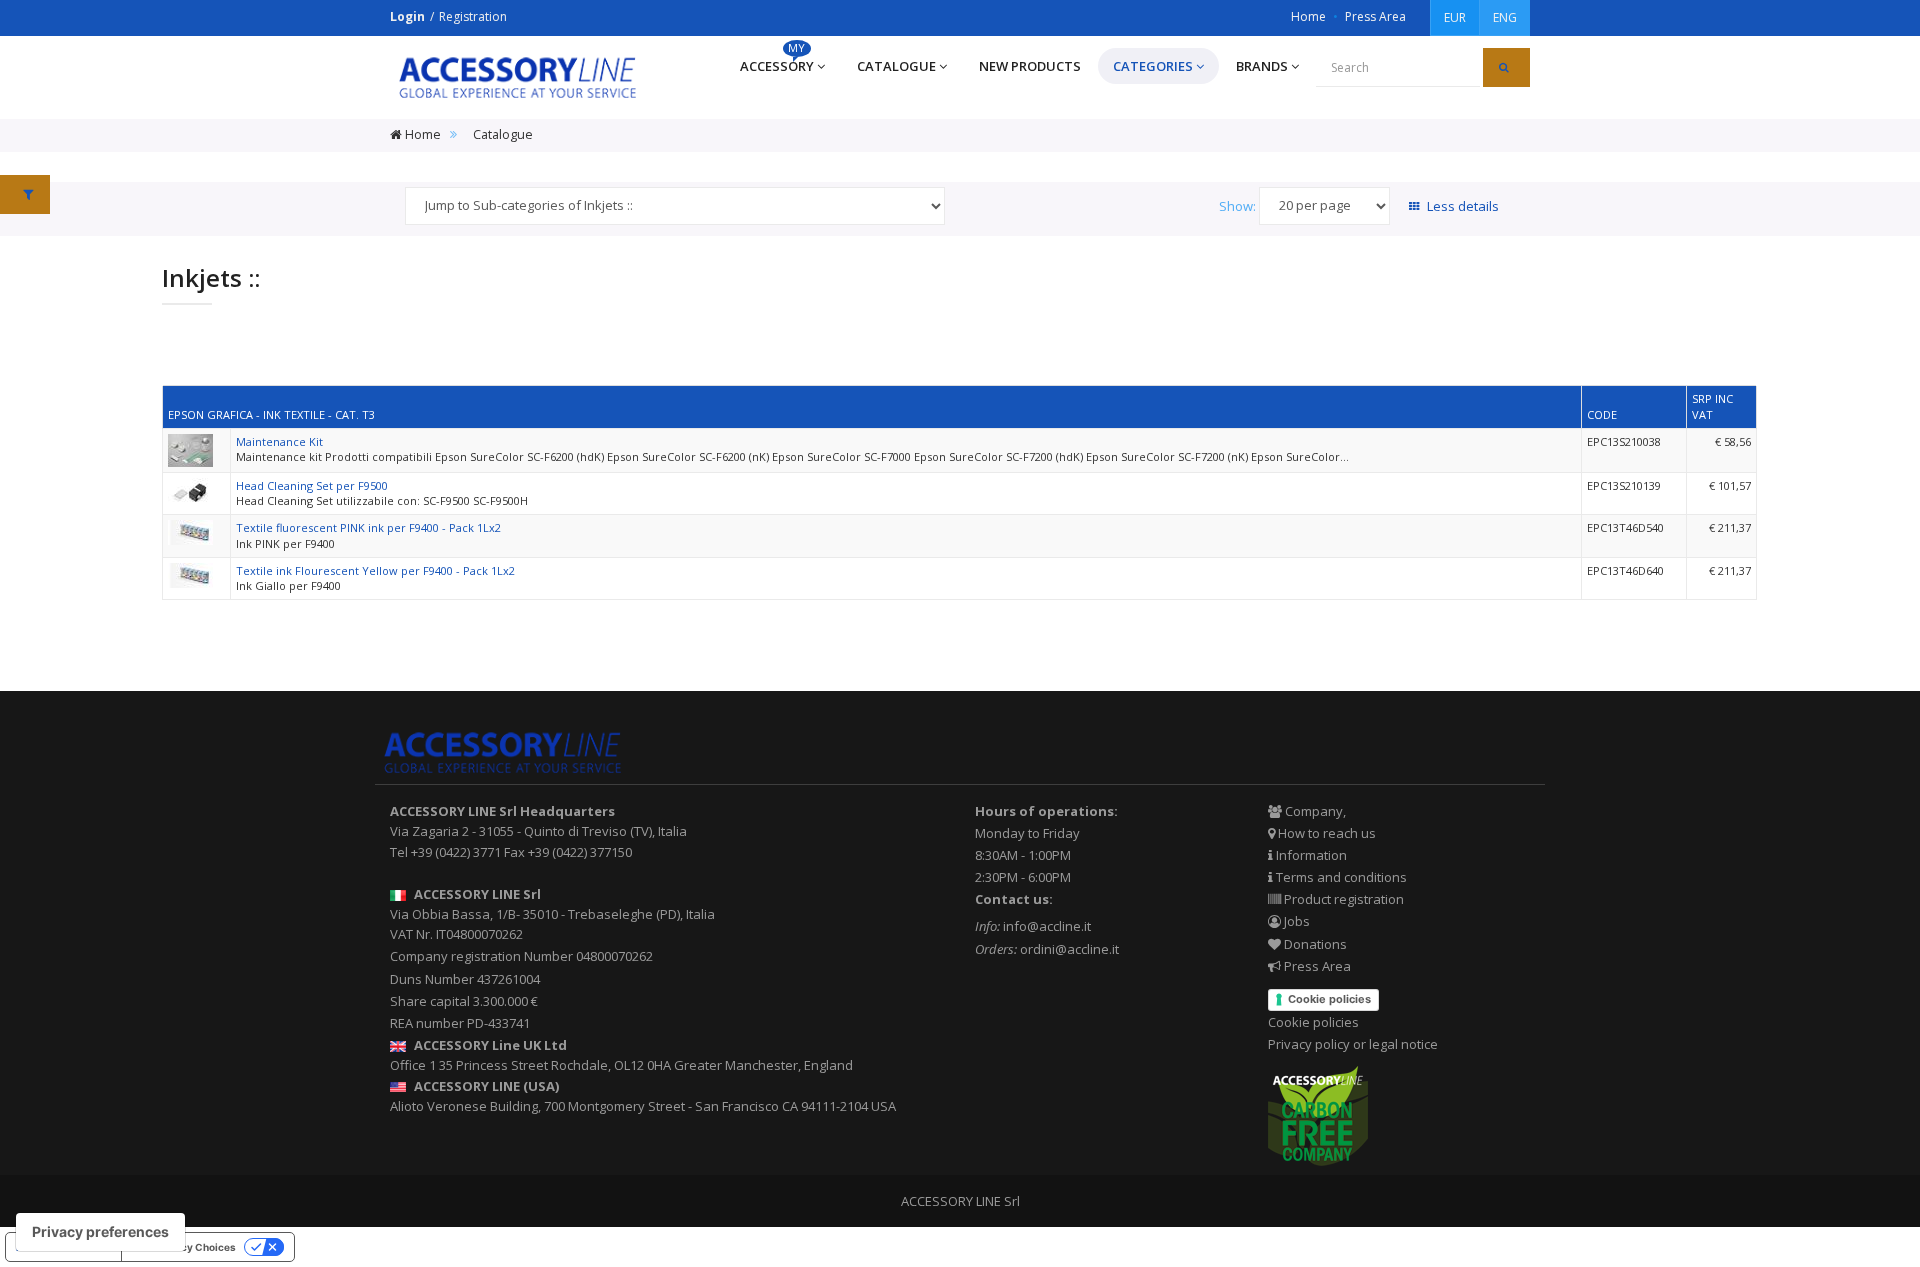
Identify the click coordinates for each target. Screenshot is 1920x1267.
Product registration (1342, 899)
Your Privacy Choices (184, 1247)
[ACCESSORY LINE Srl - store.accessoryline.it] (517, 77)
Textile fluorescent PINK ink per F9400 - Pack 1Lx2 (368, 527)
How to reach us (1325, 833)
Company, (1314, 811)
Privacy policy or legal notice (1353, 1044)
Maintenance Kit (279, 441)
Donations (1314, 944)
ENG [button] (1505, 17)
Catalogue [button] (896, 66)
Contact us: (1014, 899)
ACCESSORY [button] (777, 61)
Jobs (1295, 921)
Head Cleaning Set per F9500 (312, 485)
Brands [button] (1262, 66)
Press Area (1375, 16)
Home (1308, 16)
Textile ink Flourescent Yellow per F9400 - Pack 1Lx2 (375, 570)
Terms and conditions (1340, 877)
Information (1310, 855)
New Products (1030, 66)
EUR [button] (1455, 17)
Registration (473, 16)
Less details (1461, 206)
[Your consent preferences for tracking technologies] (100, 1232)
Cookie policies (1329, 999)
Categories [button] (1153, 66)
